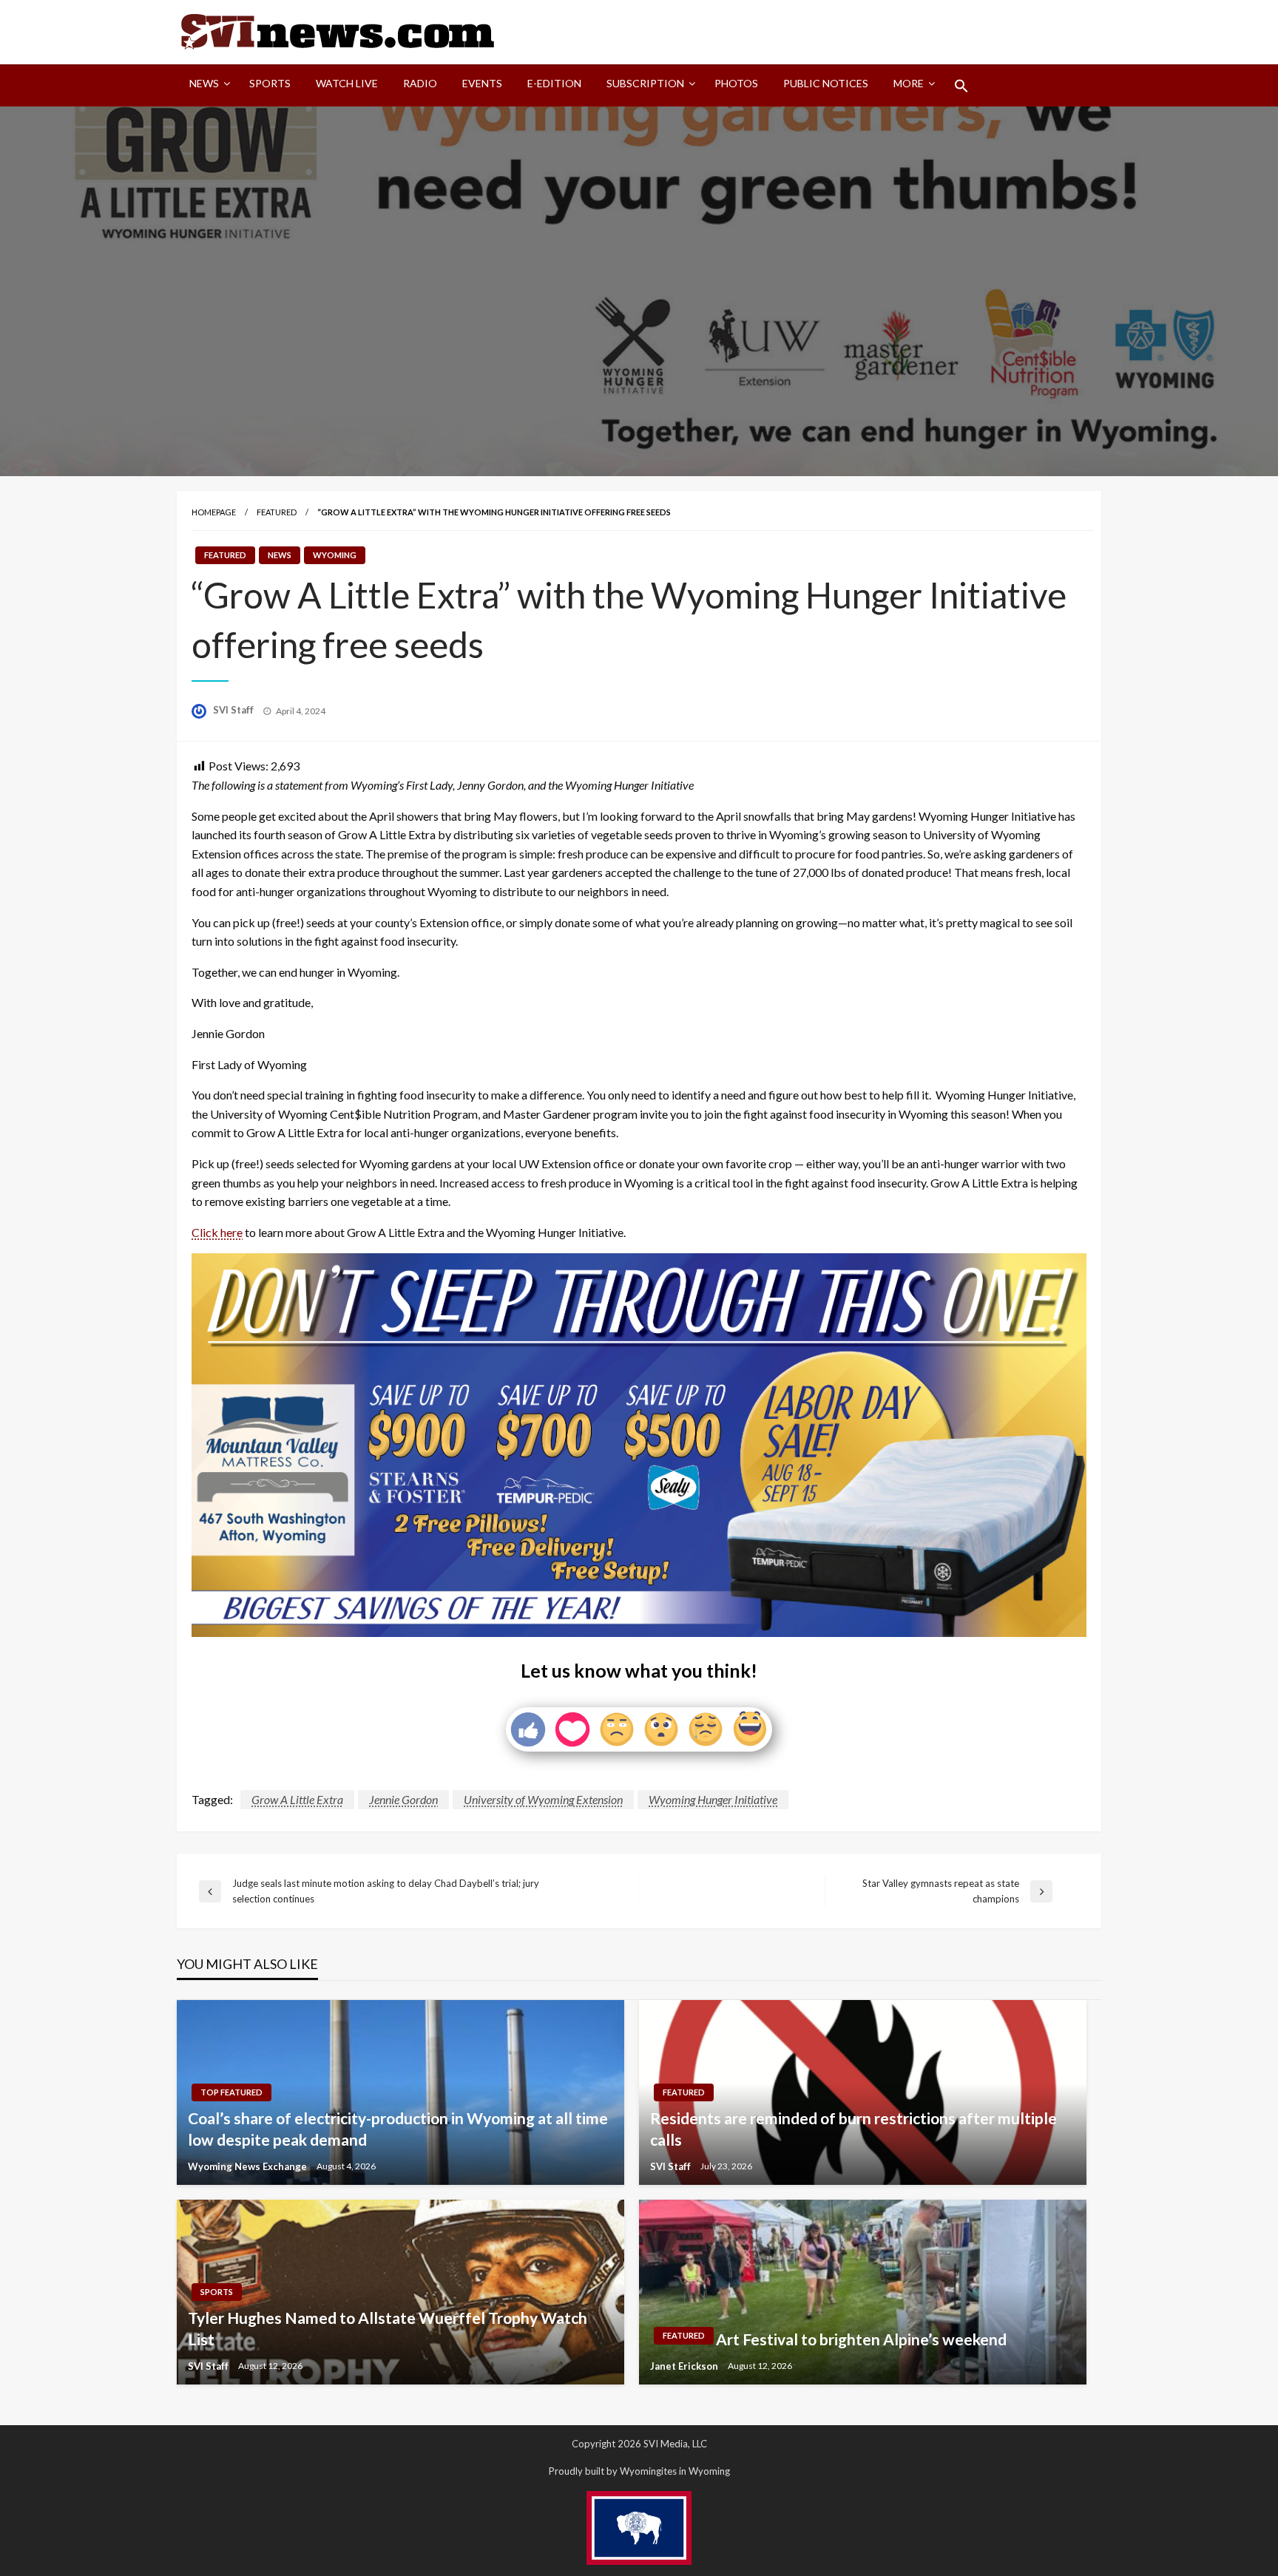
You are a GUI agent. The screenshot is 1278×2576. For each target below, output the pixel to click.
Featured (277, 512)
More (909, 83)
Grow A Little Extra (297, 1799)
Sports (270, 83)
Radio (420, 83)
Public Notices (826, 83)
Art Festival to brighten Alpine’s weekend (861, 2339)
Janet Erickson (685, 2366)
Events (482, 83)
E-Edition (554, 83)
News (204, 83)
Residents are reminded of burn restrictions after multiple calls (853, 2129)
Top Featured (231, 2092)
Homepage (214, 512)
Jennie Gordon (403, 1799)
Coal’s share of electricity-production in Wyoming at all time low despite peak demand (398, 2129)
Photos (736, 83)
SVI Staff (234, 710)
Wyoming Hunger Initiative (713, 1799)
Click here (217, 1232)
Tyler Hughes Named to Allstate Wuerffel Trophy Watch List (388, 2328)
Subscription (645, 83)
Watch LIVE (347, 83)
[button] (961, 86)
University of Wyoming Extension (543, 1799)
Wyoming (335, 555)
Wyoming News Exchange (248, 2166)
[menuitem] (207, 86)
